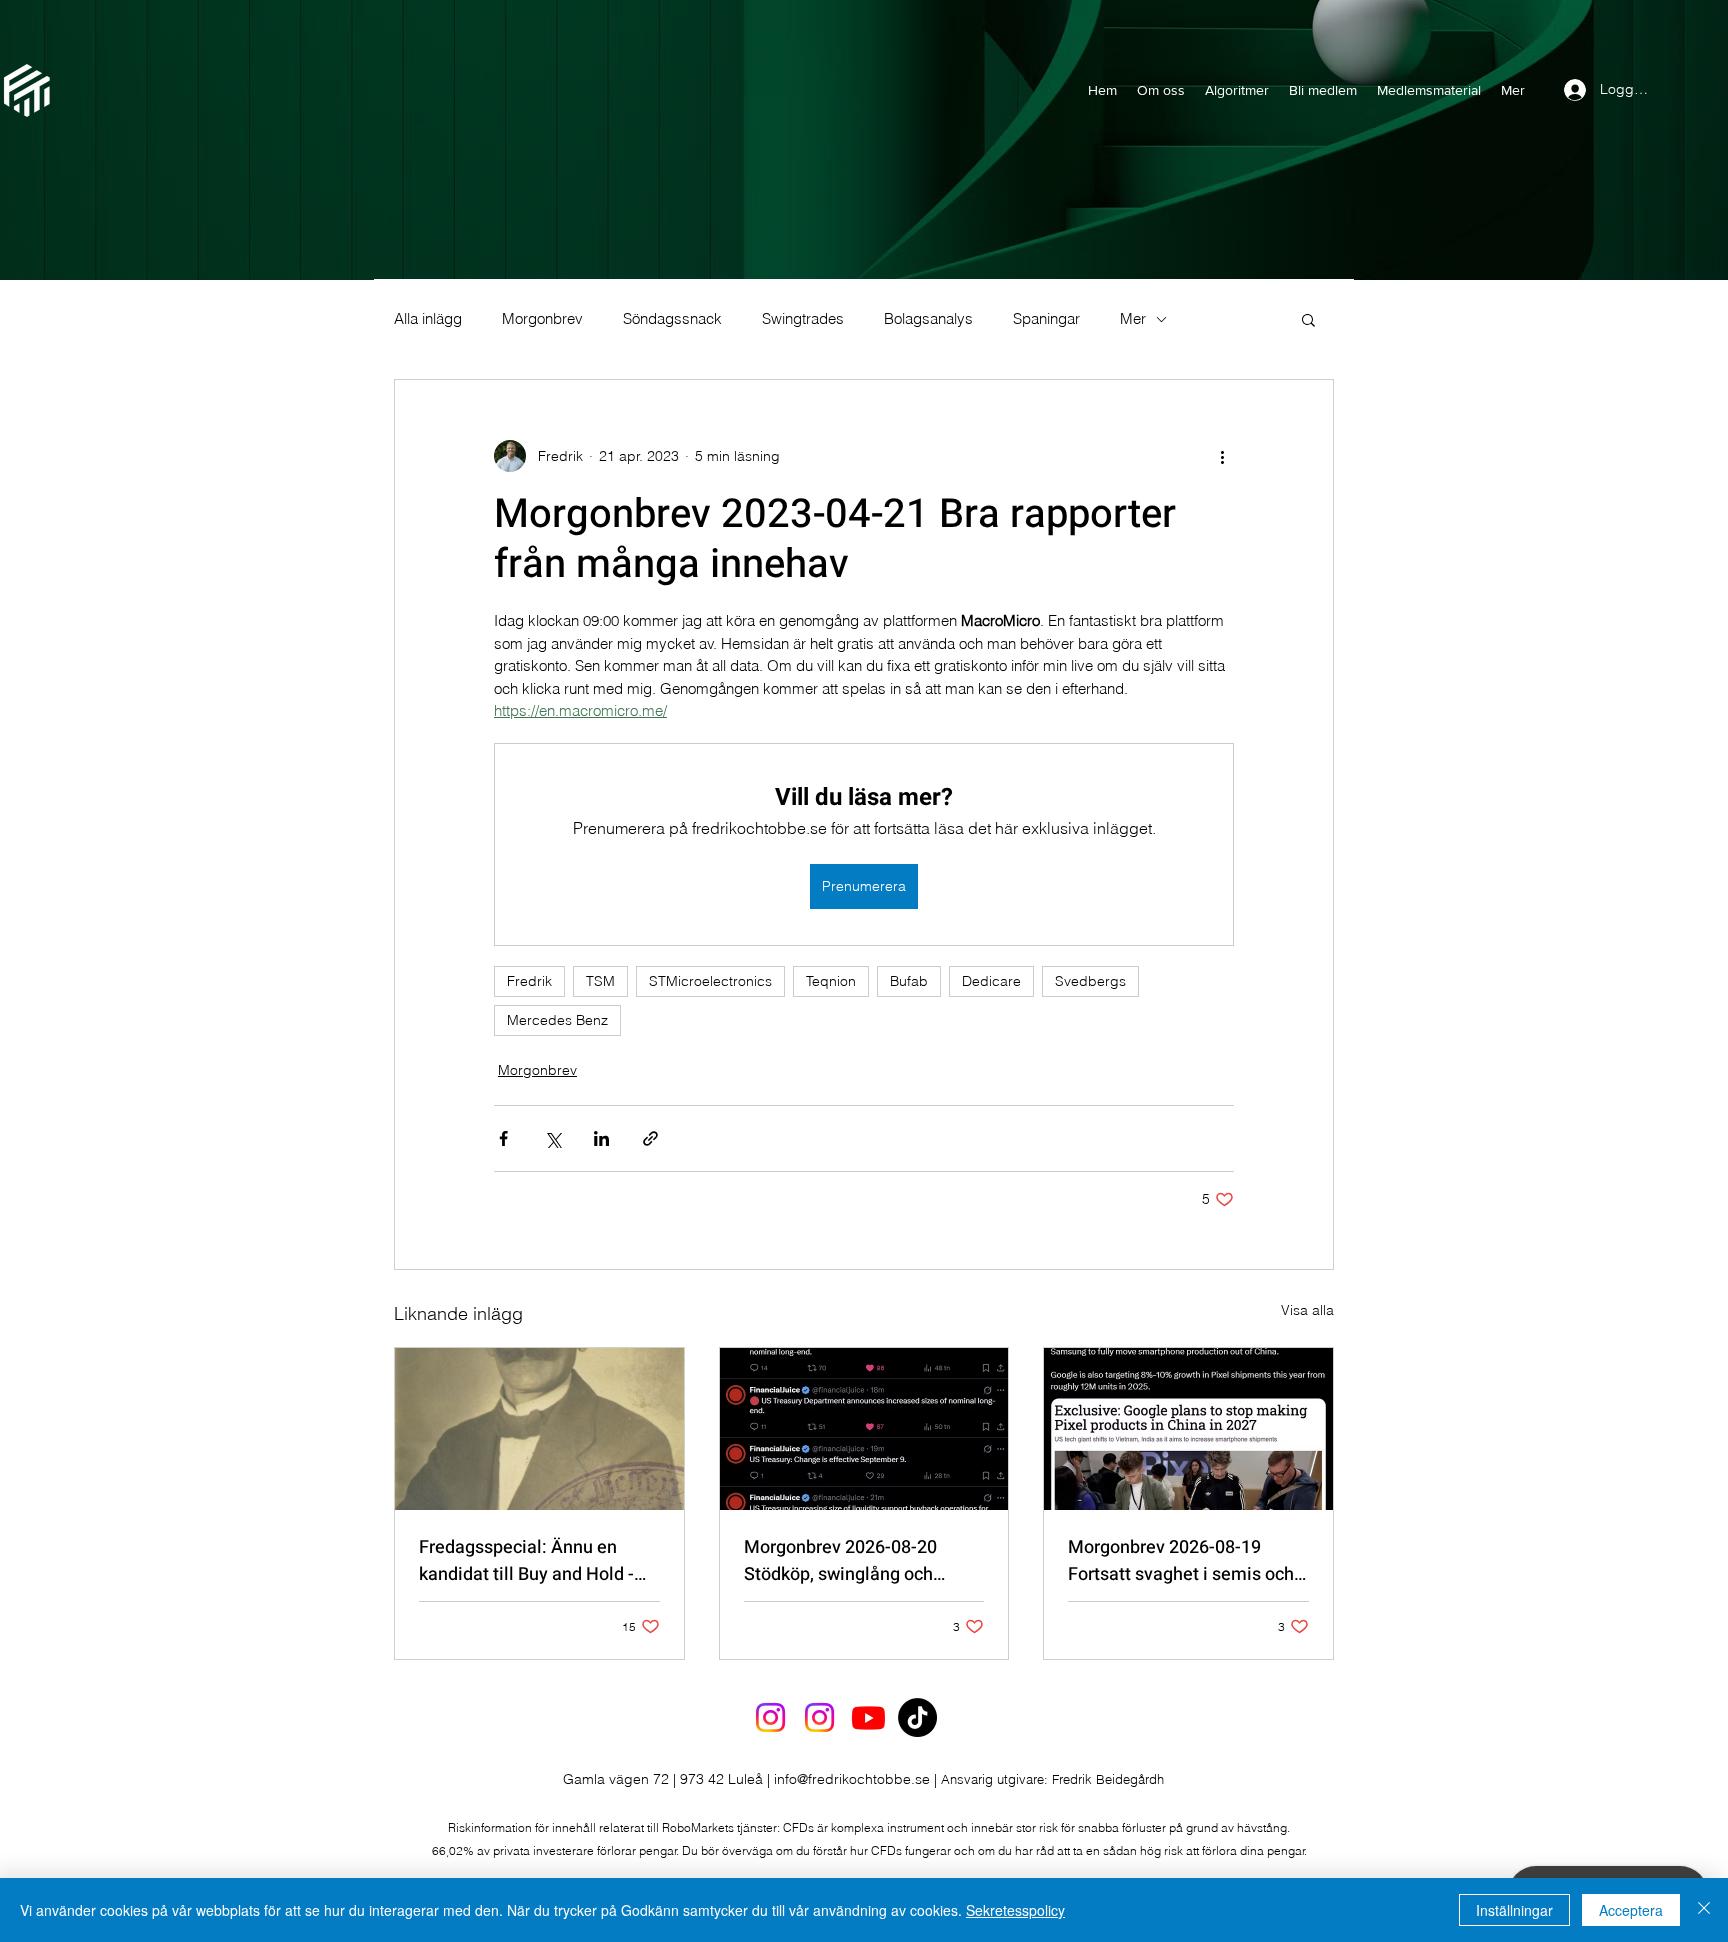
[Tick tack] (917, 1717)
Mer (1133, 319)
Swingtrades (803, 319)
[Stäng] (1704, 1910)
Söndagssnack (672, 319)
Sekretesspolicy (1015, 1910)
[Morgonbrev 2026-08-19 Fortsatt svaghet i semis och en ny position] (1188, 1429)
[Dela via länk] (650, 1138)
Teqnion (831, 981)
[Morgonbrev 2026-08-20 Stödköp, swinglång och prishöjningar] (864, 1429)
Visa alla (1307, 1310)
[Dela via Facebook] (503, 1138)
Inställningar (1514, 1910)
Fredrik (529, 981)
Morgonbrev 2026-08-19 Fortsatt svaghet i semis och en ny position (1181, 1561)
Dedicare (991, 981)
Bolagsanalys (928, 319)
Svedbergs (1090, 981)
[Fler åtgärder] (1222, 456)
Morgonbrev (542, 319)
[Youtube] (868, 1717)
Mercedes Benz (557, 1020)
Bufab (909, 981)
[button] (1308, 319)
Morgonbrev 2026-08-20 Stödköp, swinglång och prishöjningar (840, 1561)
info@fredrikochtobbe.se (852, 1779)
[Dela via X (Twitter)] (552, 1138)
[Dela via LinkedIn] (601, 1138)
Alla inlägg (428, 319)
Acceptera (1631, 1910)
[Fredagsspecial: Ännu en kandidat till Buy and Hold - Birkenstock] (539, 1429)
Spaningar (1046, 319)
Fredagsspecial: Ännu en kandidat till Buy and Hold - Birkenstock (526, 1561)
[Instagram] (770, 1717)
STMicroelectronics (710, 981)
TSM (600, 981)
